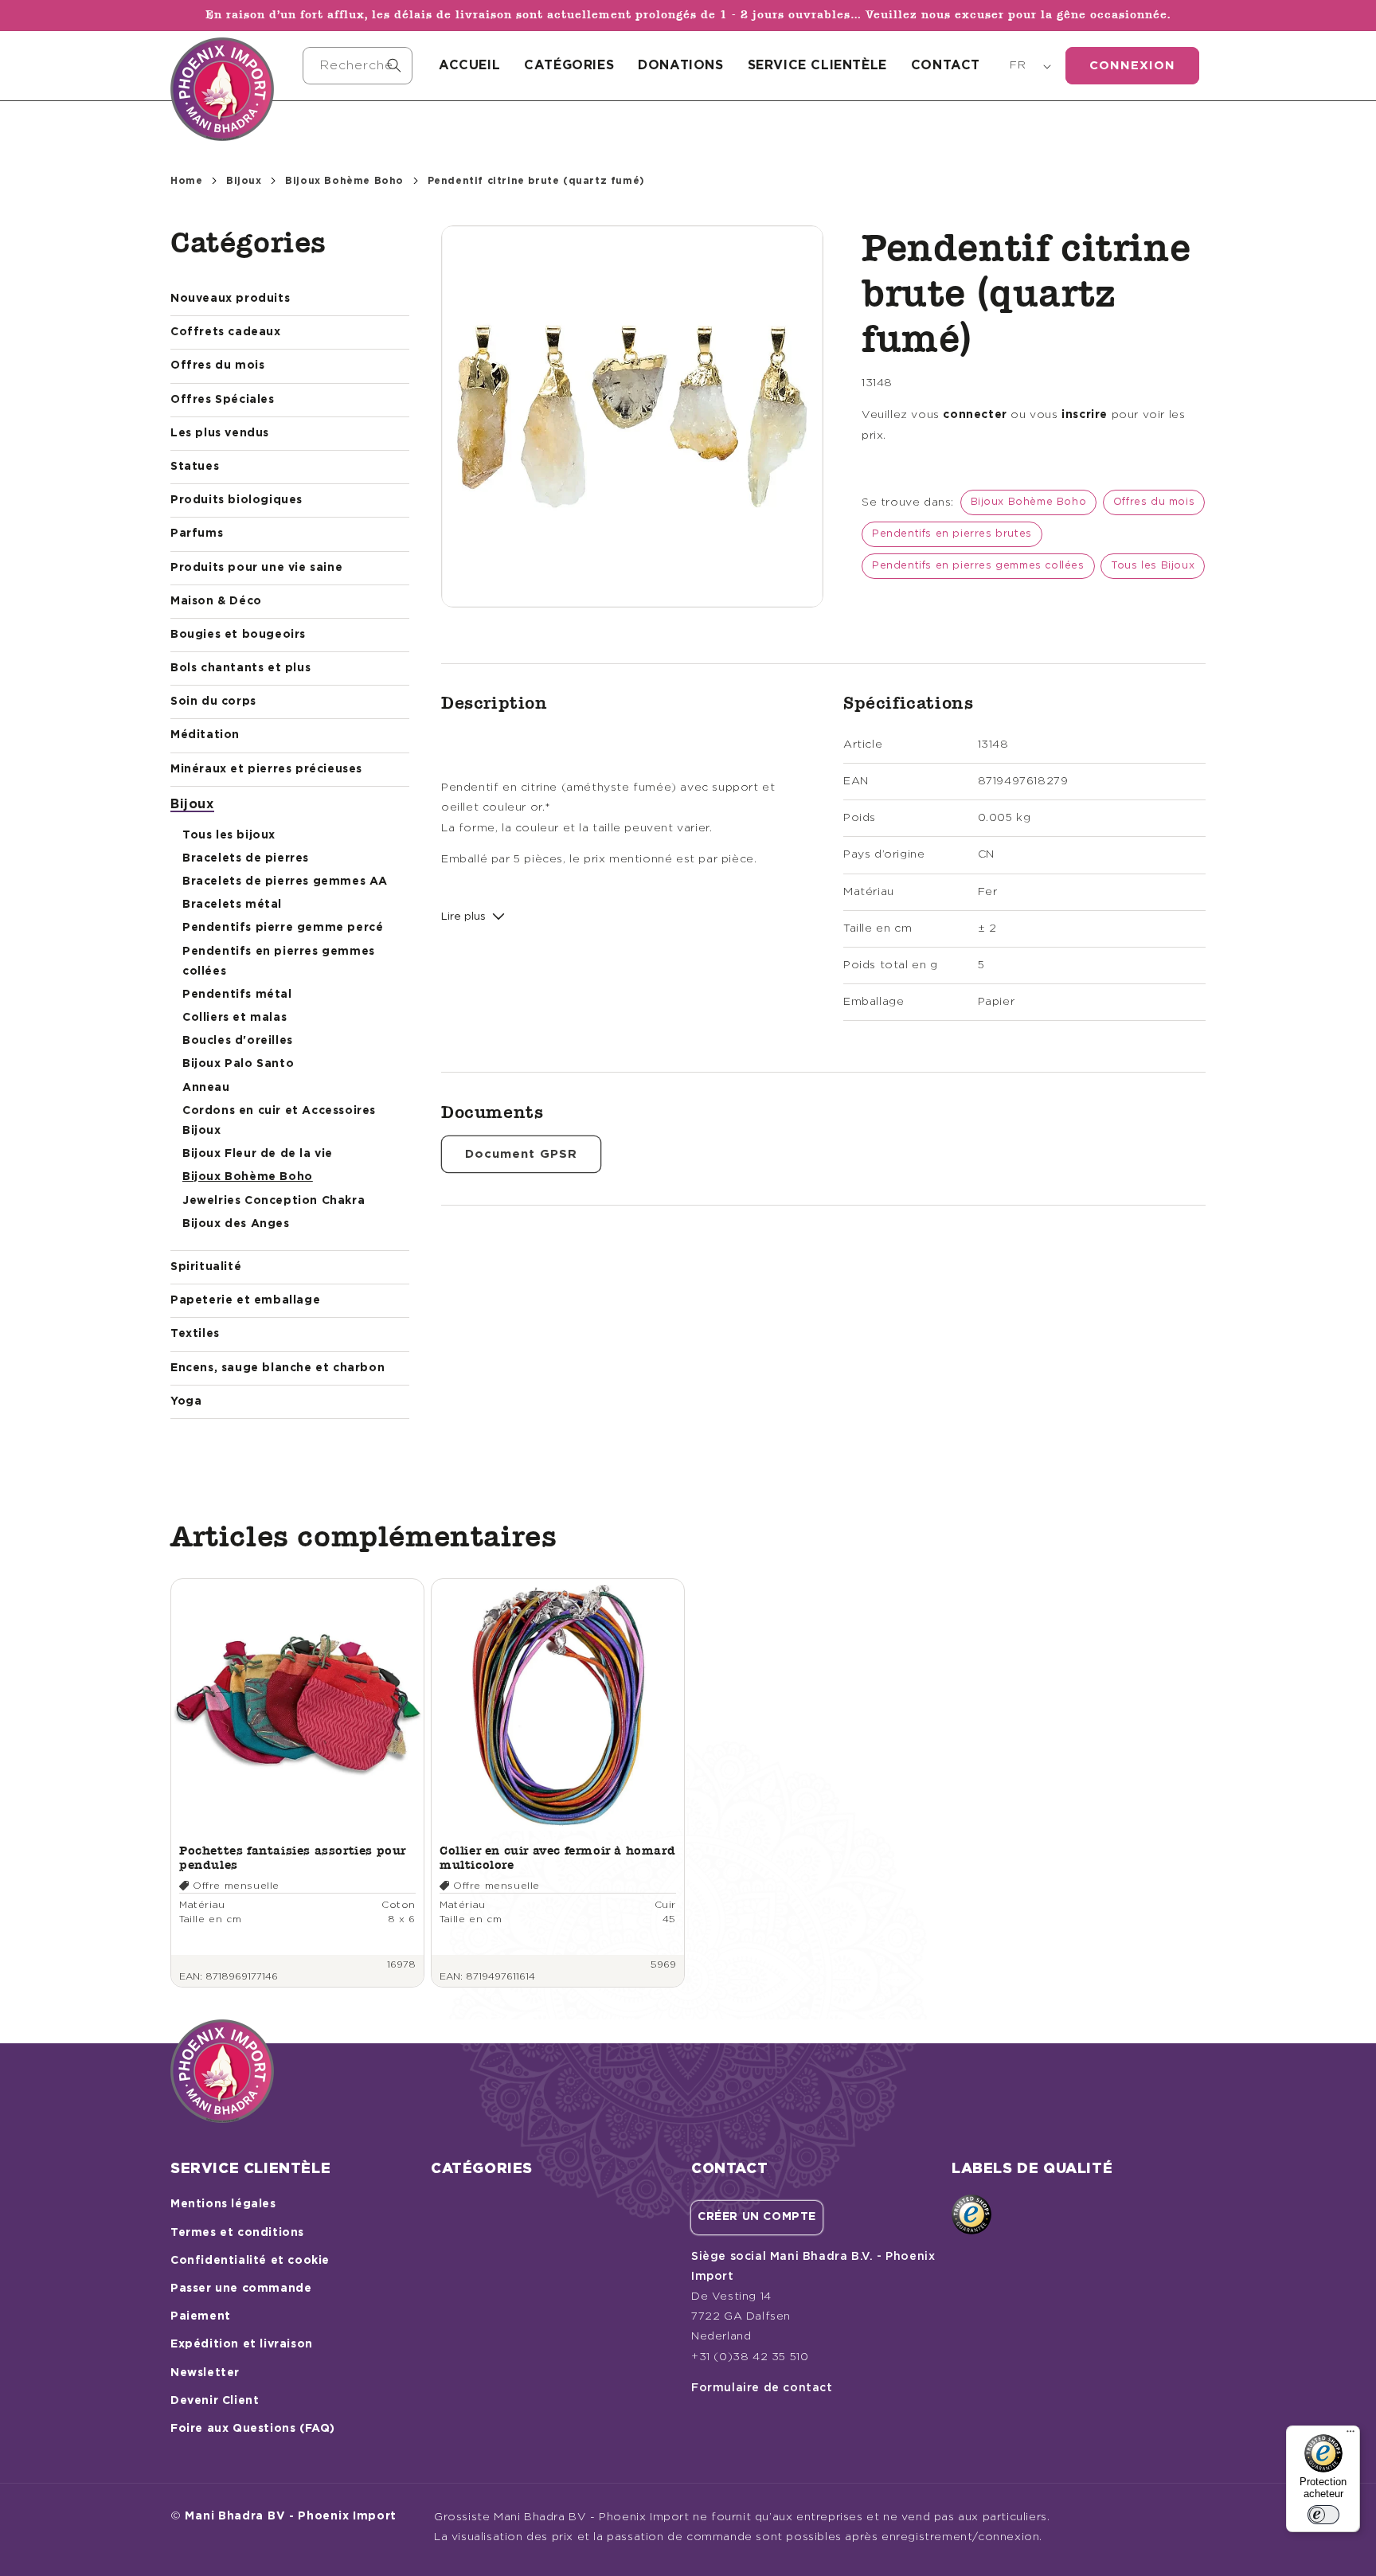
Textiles (195, 1334)
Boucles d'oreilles (238, 1041)
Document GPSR (521, 1154)
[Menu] (1351, 2435)
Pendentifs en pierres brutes (952, 534)
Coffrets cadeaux (226, 332)
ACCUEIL (469, 65)
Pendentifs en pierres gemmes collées (978, 566)
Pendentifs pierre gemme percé (283, 928)
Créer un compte (757, 2217)
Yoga (186, 1401)
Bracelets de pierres (246, 858)
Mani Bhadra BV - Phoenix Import (291, 2516)
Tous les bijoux (229, 835)
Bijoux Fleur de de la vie (258, 1154)
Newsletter (205, 2373)
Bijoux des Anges (236, 1224)
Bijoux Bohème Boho (344, 181)
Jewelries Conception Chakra (274, 1201)
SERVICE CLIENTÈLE (817, 65)
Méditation (205, 735)
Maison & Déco (216, 601)
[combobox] (358, 66)
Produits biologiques (236, 500)
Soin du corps (213, 702)
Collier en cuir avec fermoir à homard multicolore (557, 1857)
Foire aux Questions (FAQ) (253, 2429)
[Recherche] (394, 65)
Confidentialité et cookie (250, 2261)
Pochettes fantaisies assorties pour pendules (293, 1857)
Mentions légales (223, 2204)
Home (186, 181)
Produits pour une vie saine (256, 568)
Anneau (206, 1088)
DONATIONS (680, 65)
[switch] (1323, 2515)
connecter (975, 415)
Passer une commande (241, 2289)
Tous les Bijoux (1153, 566)
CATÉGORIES (569, 65)
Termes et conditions (237, 2233)
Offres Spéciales (223, 400)
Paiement (201, 2316)
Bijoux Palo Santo (238, 1064)
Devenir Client (215, 2401)
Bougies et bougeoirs (238, 635)
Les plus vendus (220, 433)
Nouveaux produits (230, 299)
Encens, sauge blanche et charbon (278, 1368)
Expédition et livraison (242, 2344)
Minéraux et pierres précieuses (266, 769)
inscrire (1085, 415)
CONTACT (946, 65)
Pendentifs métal (237, 995)
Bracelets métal (232, 905)
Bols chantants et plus (240, 668)
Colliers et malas (235, 1018)
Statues (195, 467)
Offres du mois (217, 365)
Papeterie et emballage (245, 1300)
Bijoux (244, 181)
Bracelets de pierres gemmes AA (285, 881)
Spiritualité (206, 1267)
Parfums (197, 534)
